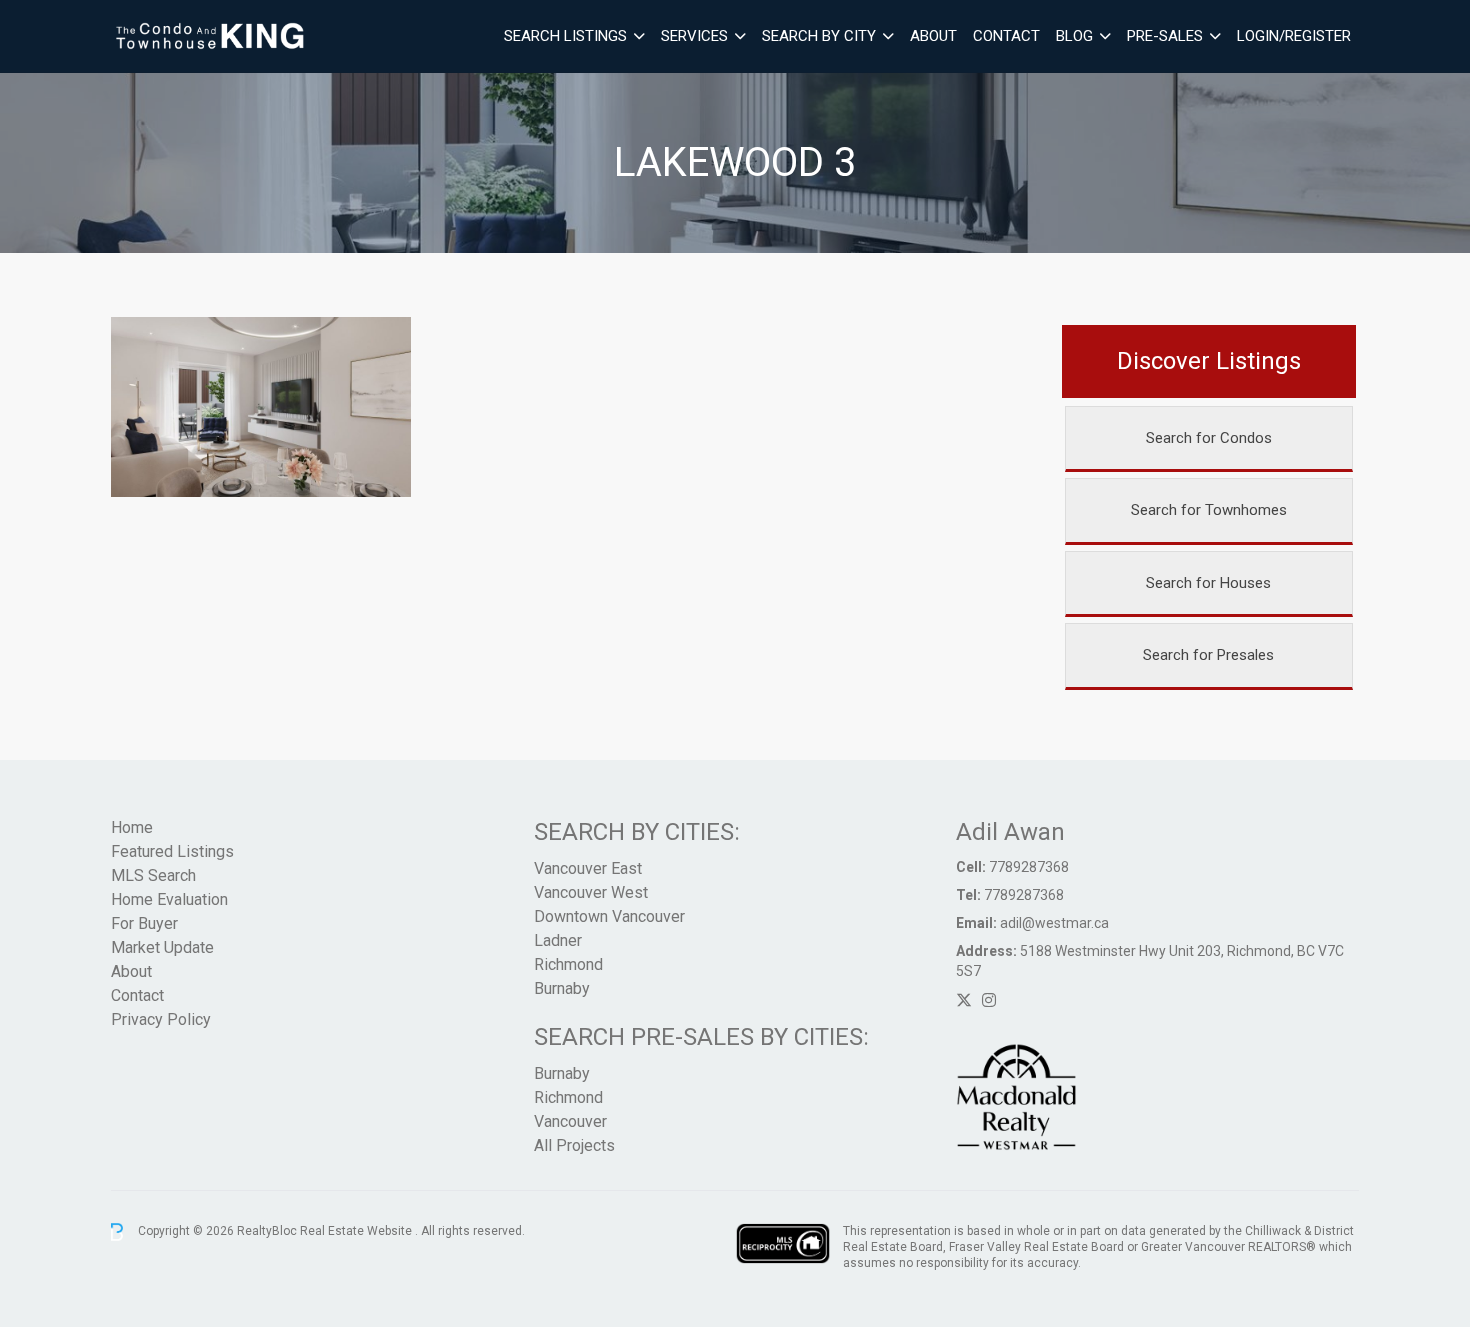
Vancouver (570, 1121)
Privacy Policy (161, 1019)
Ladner (558, 940)
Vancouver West (591, 892)
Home (132, 827)
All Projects (574, 1145)
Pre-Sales (1165, 36)
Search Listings (565, 36)
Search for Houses (1208, 583)
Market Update (162, 947)
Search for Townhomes (1209, 510)
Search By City (819, 36)
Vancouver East (588, 868)
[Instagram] (989, 1000)
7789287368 (1029, 867)
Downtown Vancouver (609, 916)
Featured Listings (172, 851)
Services (694, 36)
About (933, 36)
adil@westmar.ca (1054, 923)
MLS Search (153, 875)
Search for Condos (1209, 438)
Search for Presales (1208, 655)
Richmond (568, 964)
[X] (964, 1000)
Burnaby (562, 988)
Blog (1074, 36)
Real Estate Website (357, 1231)
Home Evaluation (169, 899)
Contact (1006, 36)
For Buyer (144, 923)
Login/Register (1294, 36)
